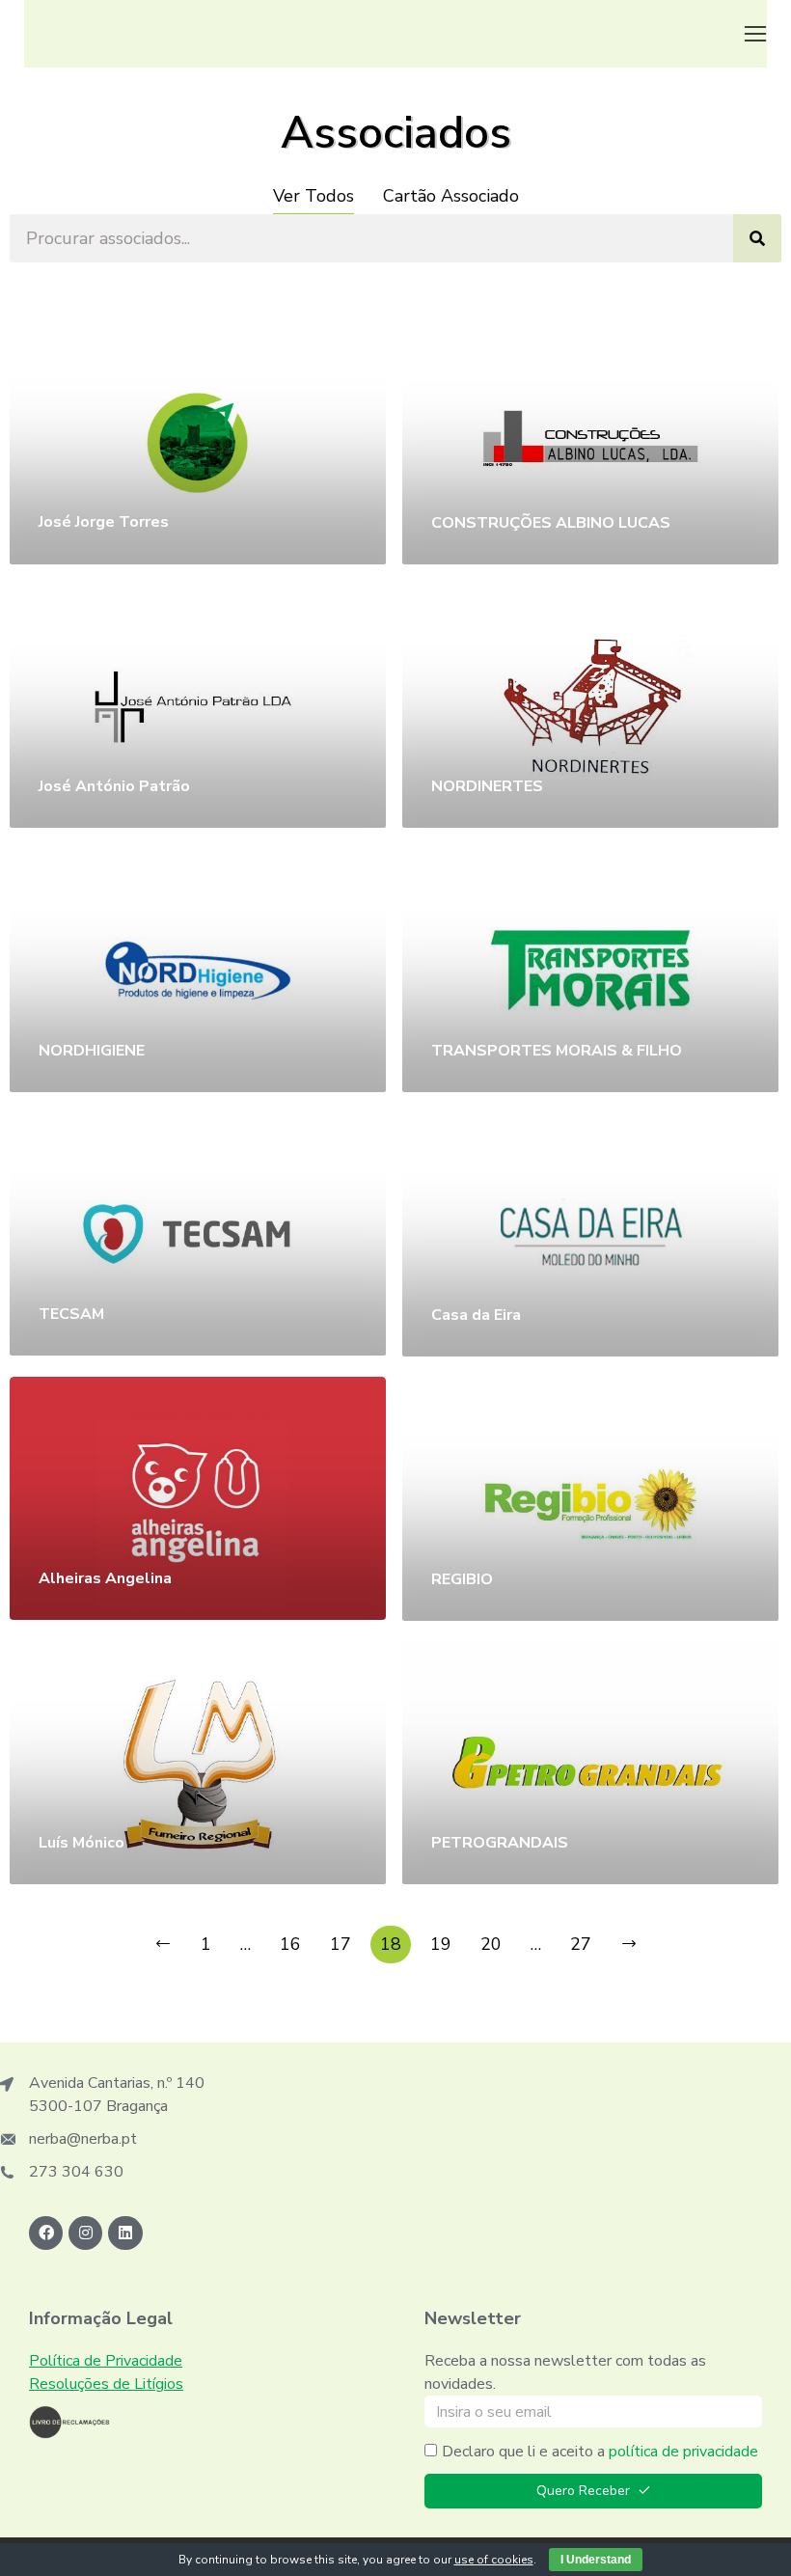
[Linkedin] (125, 2233)
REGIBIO (462, 1579)
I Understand (596, 2560)
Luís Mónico (82, 1843)
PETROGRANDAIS (500, 1843)
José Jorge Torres (104, 522)
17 (341, 1944)
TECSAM (71, 1314)
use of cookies (494, 2560)
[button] (755, 34)
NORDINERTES (487, 786)
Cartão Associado (451, 196)
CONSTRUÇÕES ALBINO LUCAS (551, 523)
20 (491, 1944)
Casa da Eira (476, 1315)
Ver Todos (314, 196)
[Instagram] (85, 2233)
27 (581, 1944)
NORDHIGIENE (92, 1051)
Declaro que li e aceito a (600, 2452)
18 (391, 1944)
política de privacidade (683, 2452)
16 (290, 1944)
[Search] (757, 238)
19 (441, 1944)
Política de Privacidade (106, 2361)
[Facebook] (46, 2233)
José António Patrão (114, 786)
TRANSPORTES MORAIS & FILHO (557, 1051)
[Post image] (198, 442)
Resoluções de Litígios (106, 2384)
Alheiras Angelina (105, 1578)
